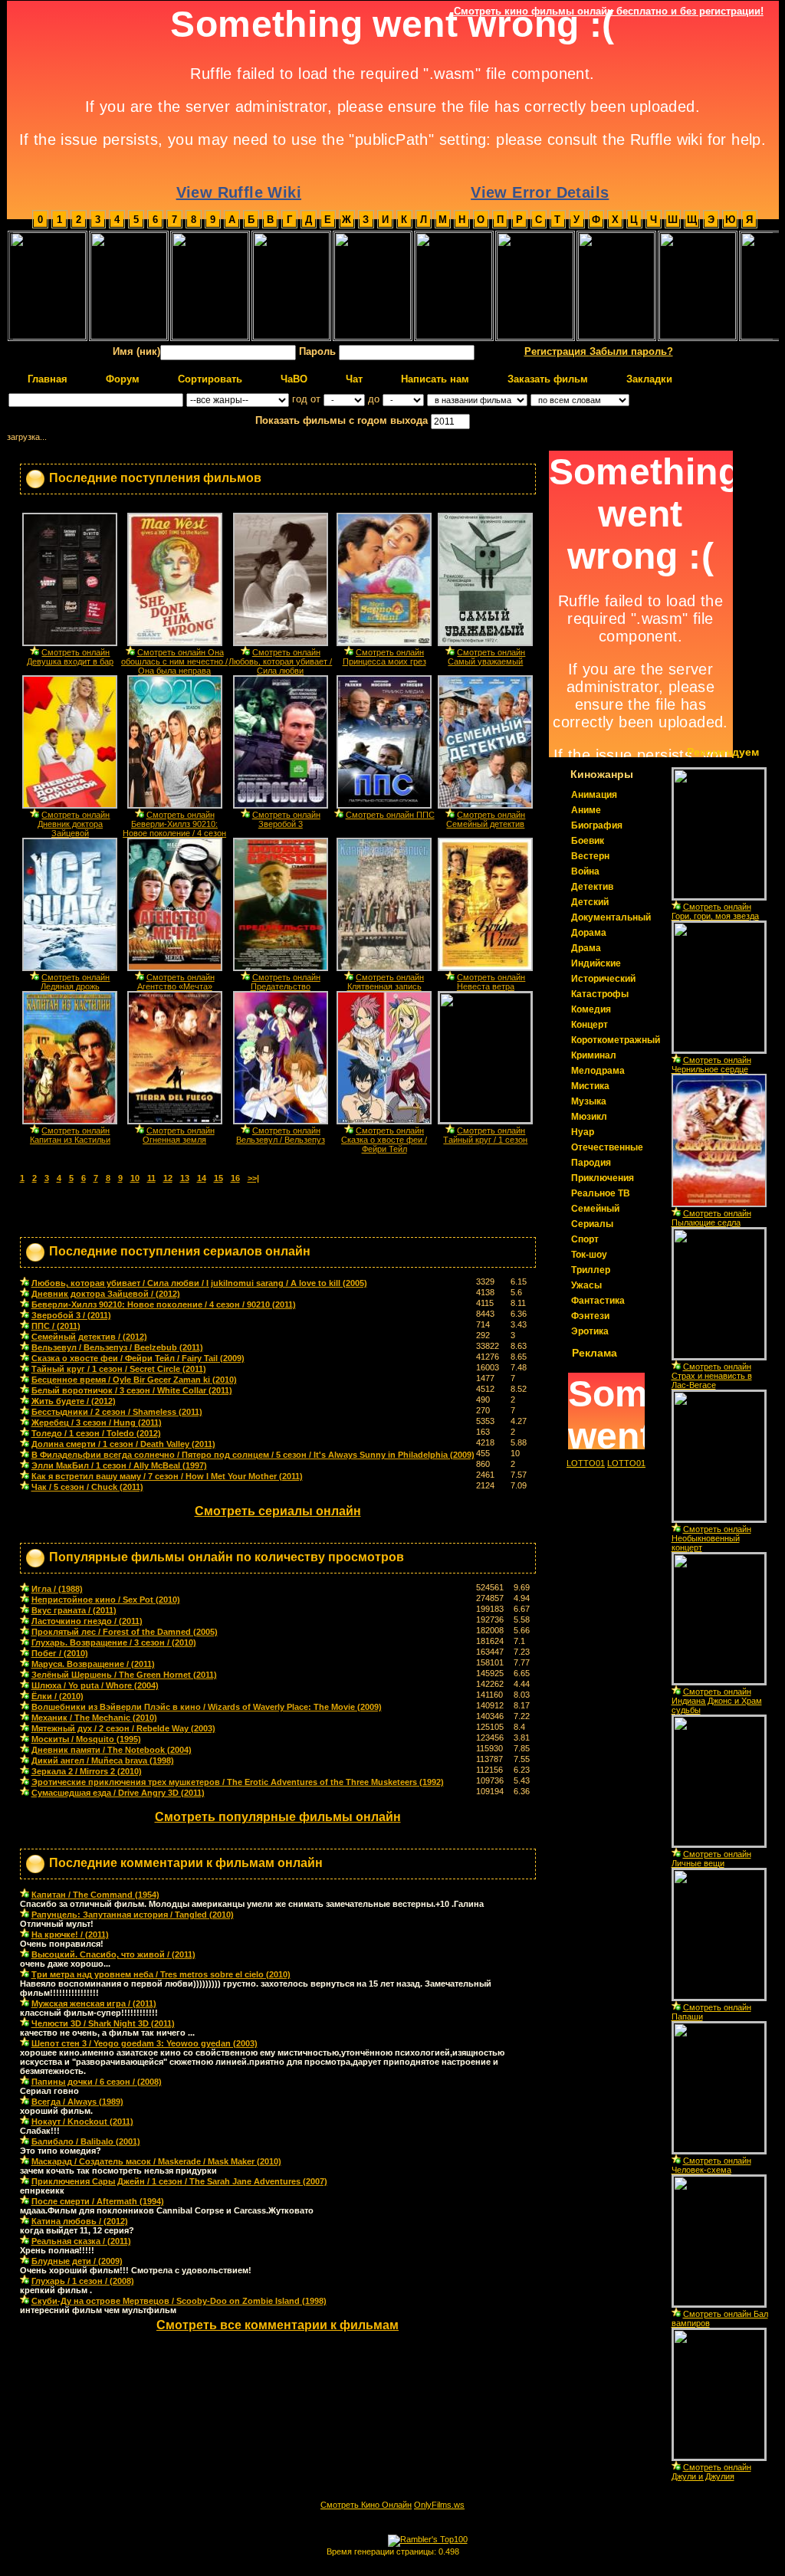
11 (151, 1178)
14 (202, 1178)
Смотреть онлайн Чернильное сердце (711, 1065)
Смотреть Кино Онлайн (366, 2505)
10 (135, 1178)
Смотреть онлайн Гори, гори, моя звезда (715, 911)
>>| (253, 1178)
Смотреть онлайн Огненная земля (179, 1135)
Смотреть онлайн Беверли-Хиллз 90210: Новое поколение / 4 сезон (174, 824)
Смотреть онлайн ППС (390, 815)
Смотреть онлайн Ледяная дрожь (76, 982)
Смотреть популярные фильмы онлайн (278, 1817)
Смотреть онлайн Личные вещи (711, 1859)
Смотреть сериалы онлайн (278, 1511)
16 (235, 1178)
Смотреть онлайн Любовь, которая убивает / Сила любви (280, 661)
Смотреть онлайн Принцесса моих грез (384, 657)
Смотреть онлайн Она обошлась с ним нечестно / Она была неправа (174, 661)
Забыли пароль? (631, 351)
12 (168, 1178)
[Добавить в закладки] (34, 651)
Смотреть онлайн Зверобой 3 (286, 819)
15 (218, 1178)
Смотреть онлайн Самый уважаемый (486, 657)
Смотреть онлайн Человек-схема (711, 2165)
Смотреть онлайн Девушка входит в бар (70, 657)
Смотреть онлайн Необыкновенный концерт (711, 1538)
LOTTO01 (586, 1463)
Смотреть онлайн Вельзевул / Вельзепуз (281, 1135)
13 (185, 1178)
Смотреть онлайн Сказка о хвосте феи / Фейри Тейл (384, 1140)
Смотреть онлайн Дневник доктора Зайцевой (74, 824)
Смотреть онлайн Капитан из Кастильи (70, 1135)
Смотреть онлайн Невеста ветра (491, 982)
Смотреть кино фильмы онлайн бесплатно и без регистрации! (609, 11)
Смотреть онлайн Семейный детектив (486, 819)
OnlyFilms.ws (439, 2505)
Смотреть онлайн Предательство (286, 982)
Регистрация (557, 351)
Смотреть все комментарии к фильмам (278, 2325)
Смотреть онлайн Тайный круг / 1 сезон (485, 1135)
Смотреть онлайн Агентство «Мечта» (176, 982)
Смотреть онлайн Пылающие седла (711, 1218)
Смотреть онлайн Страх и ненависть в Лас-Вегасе (712, 1376)
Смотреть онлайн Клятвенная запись (386, 982)
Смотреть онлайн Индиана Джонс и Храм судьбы (717, 1701)
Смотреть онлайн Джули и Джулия (711, 2472)
